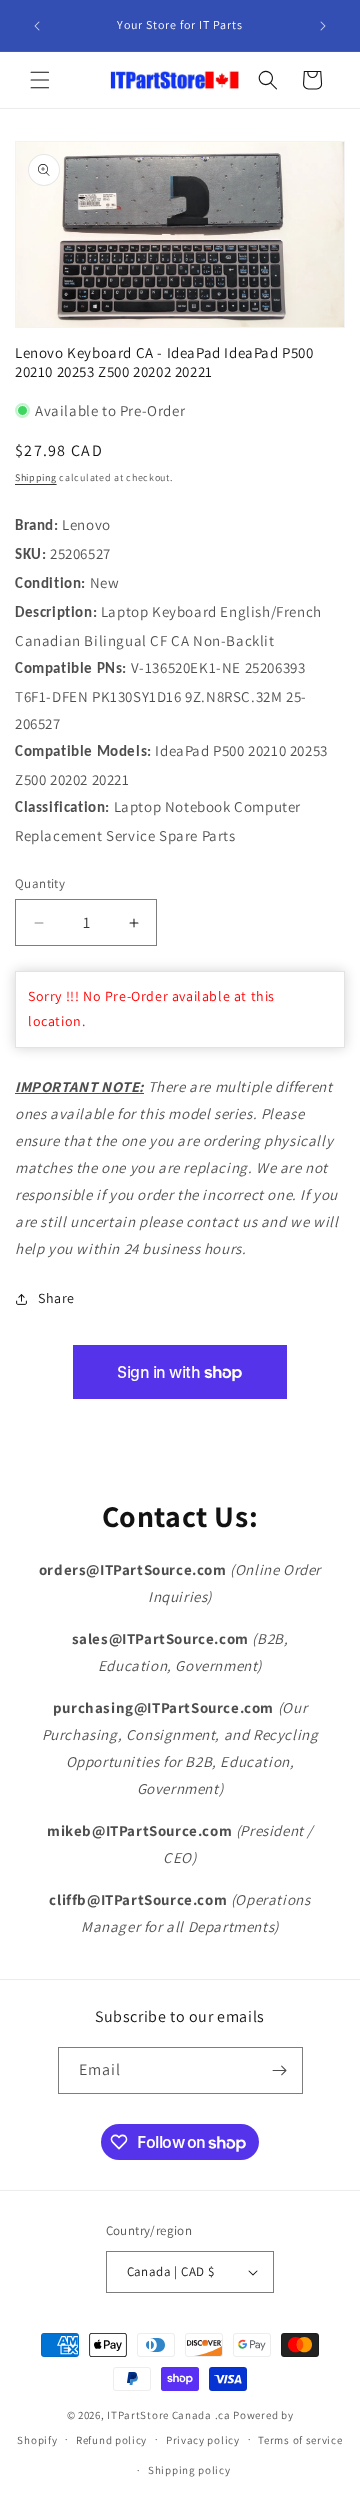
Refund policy (111, 2440)
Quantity (40, 883)
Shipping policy (189, 2470)
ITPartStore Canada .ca (168, 2415)
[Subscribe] (280, 2070)
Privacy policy (203, 2440)
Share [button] (56, 1298)
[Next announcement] (323, 26)
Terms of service (300, 2440)
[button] (40, 80)
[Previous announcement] (37, 26)
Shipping (36, 477)
